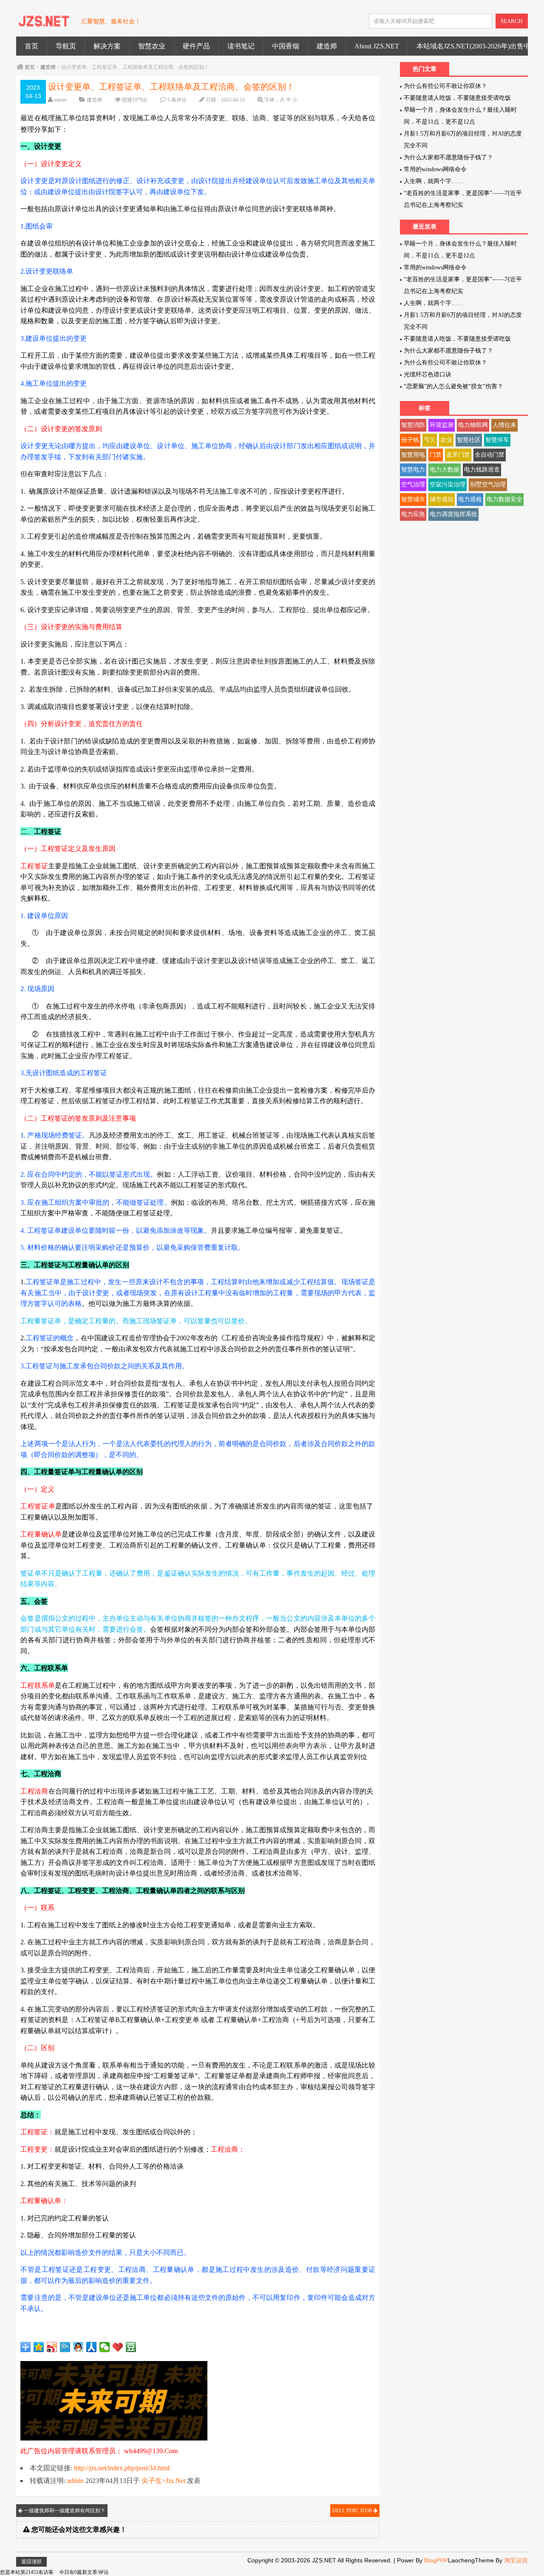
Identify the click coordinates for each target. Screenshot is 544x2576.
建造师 (327, 46)
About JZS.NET (377, 46)
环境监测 (442, 425)
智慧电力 (413, 470)
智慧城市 (413, 499)
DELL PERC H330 (353, 2511)
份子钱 (410, 440)
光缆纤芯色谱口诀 (428, 374)
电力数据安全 (504, 499)
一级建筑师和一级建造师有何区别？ (64, 2511)
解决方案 (107, 46)
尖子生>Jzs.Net (163, 2481)
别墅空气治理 (488, 484)
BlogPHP (436, 2560)
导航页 (66, 46)
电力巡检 (470, 499)
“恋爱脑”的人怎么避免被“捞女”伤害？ (453, 386)
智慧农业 (152, 46)
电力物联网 (473, 425)
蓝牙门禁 (458, 455)
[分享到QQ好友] (78, 2347)
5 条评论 (177, 100)
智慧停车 (497, 440)
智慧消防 (413, 425)
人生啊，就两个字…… (433, 181)
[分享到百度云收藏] (118, 2347)
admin (60, 100)
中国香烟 (286, 46)
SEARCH (511, 21)
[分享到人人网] (92, 2347)
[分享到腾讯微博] (65, 2347)
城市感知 (442, 499)
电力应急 (413, 514)
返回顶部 (31, 2562)
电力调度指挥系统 (453, 514)
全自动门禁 (490, 455)
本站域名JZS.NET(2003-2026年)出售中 (473, 46)
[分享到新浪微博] (52, 2347)
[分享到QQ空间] (39, 2347)
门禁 (436, 455)
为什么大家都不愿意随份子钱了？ (448, 157)
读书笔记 (241, 46)
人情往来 (504, 425)
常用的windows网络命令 (435, 169)
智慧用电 (413, 455)
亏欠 (430, 440)
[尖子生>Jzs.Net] (44, 25)
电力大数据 (445, 470)
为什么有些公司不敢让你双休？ (445, 86)
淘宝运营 (516, 2560)
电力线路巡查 (482, 470)
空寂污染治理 (448, 484)
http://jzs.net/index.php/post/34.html (122, 2468)
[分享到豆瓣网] (131, 2347)
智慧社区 (469, 440)
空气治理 (413, 484)
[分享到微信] (105, 2347)
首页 (31, 46)
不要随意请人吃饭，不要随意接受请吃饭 (457, 98)
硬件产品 (196, 46)
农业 (446, 440)
